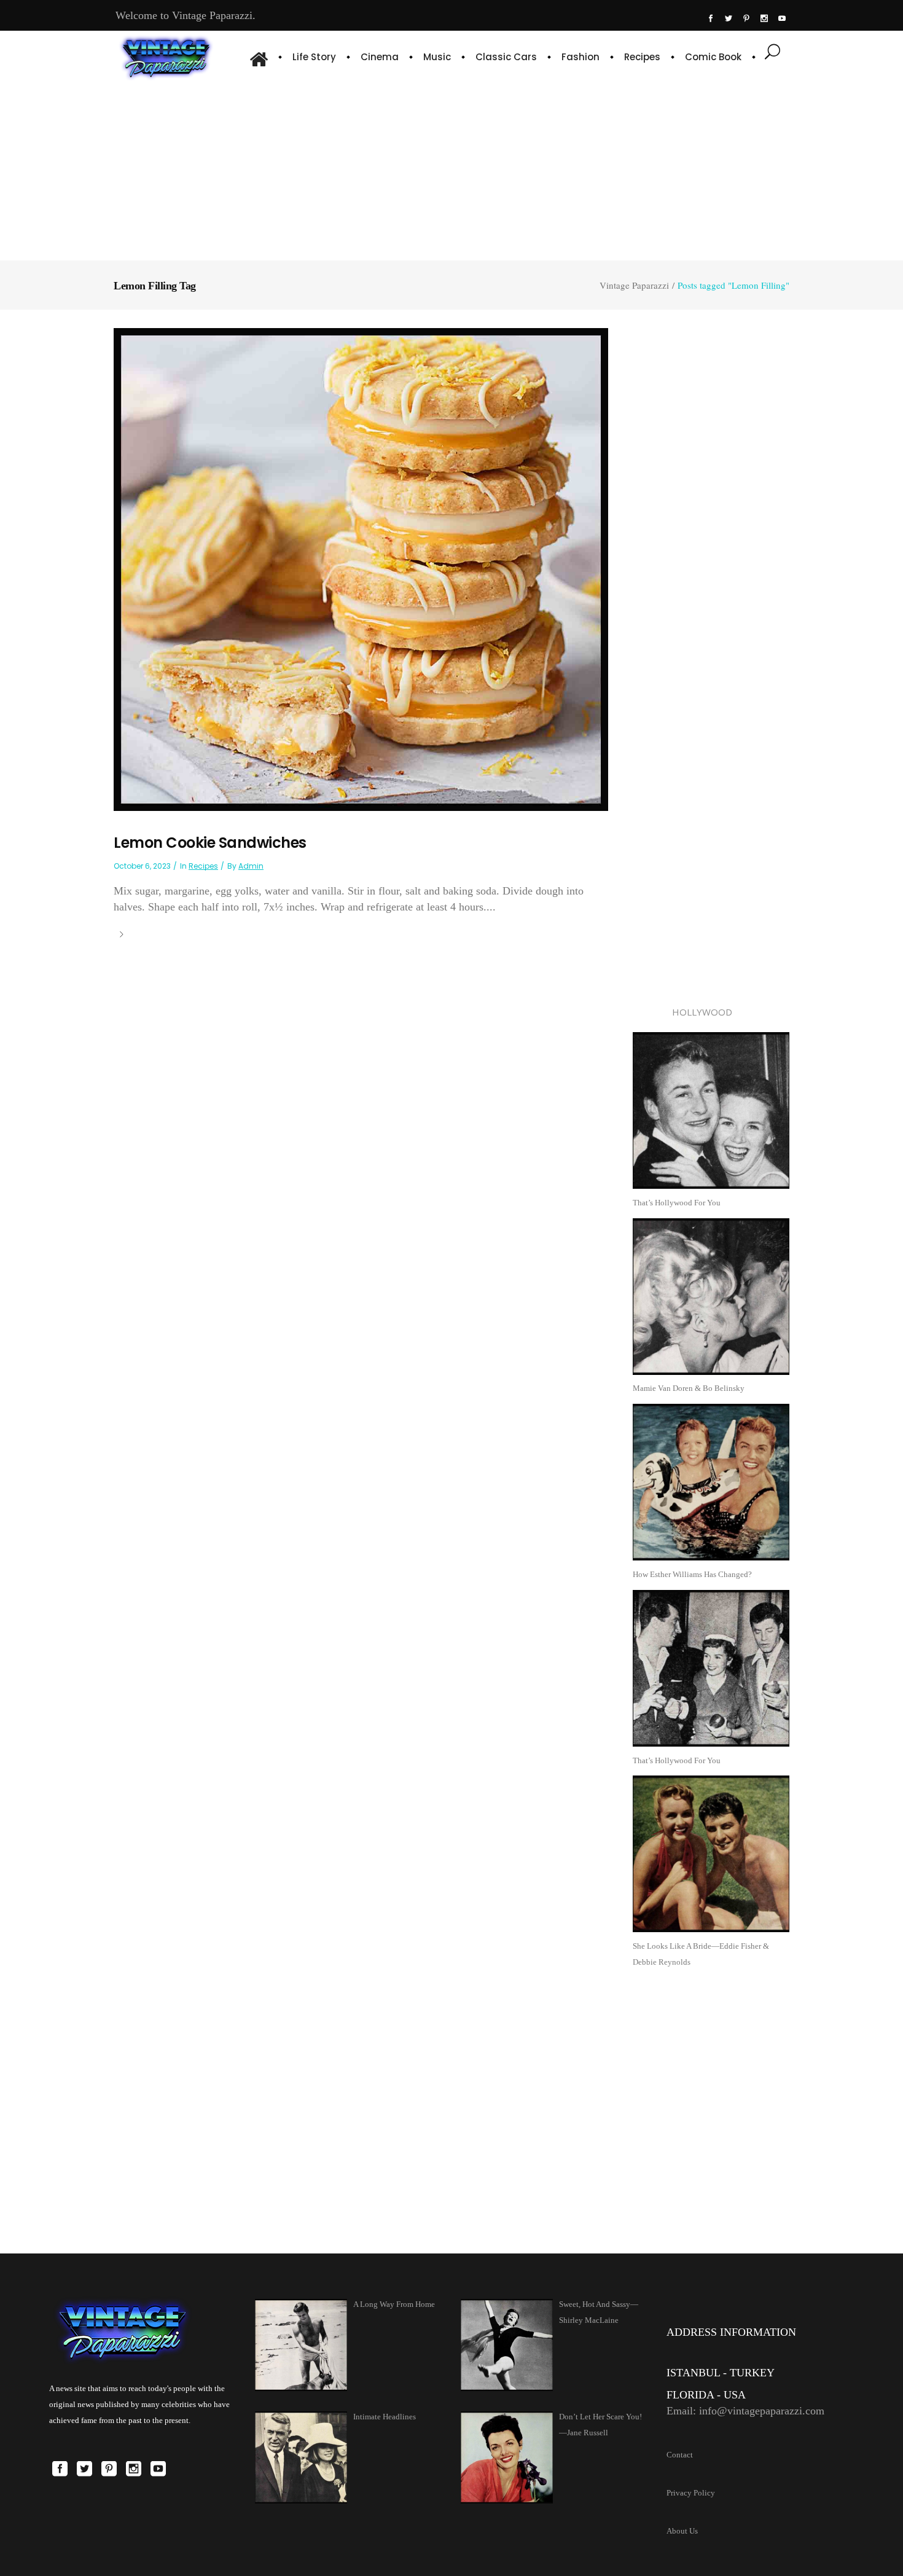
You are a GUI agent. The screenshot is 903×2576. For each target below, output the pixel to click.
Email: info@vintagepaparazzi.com (745, 2411)
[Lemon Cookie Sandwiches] (361, 569)
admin (251, 866)
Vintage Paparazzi (634, 285)
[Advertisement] (452, 169)
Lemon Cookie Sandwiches (210, 843)
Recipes (203, 866)
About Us (682, 2531)
